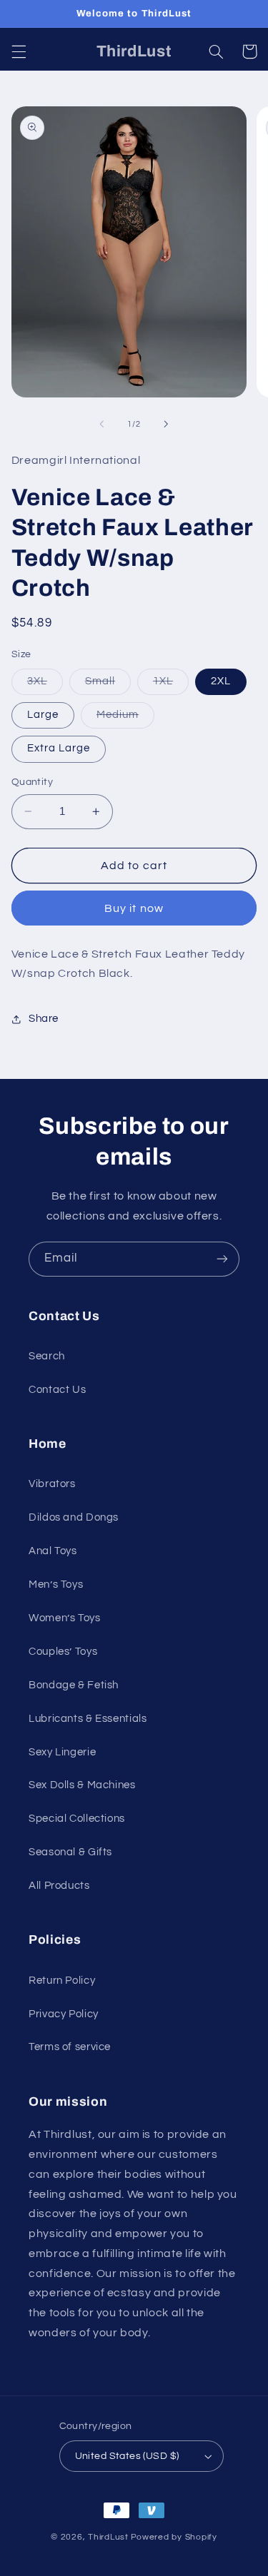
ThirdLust (108, 2537)
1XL (171, 685)
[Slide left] (101, 424)
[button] (19, 51)
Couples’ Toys (63, 1652)
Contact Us (57, 1390)
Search (47, 1356)
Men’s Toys (56, 1584)
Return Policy (62, 1981)
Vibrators (52, 1484)
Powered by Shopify (174, 2537)
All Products (59, 1886)
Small (108, 685)
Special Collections (77, 1819)
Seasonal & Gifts (70, 1852)
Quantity (32, 782)
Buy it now (134, 908)
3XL (45, 685)
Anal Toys (53, 1551)
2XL (221, 681)
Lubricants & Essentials (88, 1719)
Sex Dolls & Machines (82, 1785)
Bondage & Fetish (74, 1685)
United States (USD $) (127, 2456)
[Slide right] (167, 424)
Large (43, 715)
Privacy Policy (64, 2014)
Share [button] (44, 1019)
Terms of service (70, 2047)
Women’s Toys (65, 1618)
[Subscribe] (222, 1259)
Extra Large (59, 748)
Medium (125, 719)
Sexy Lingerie (62, 1752)
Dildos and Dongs (74, 1517)
